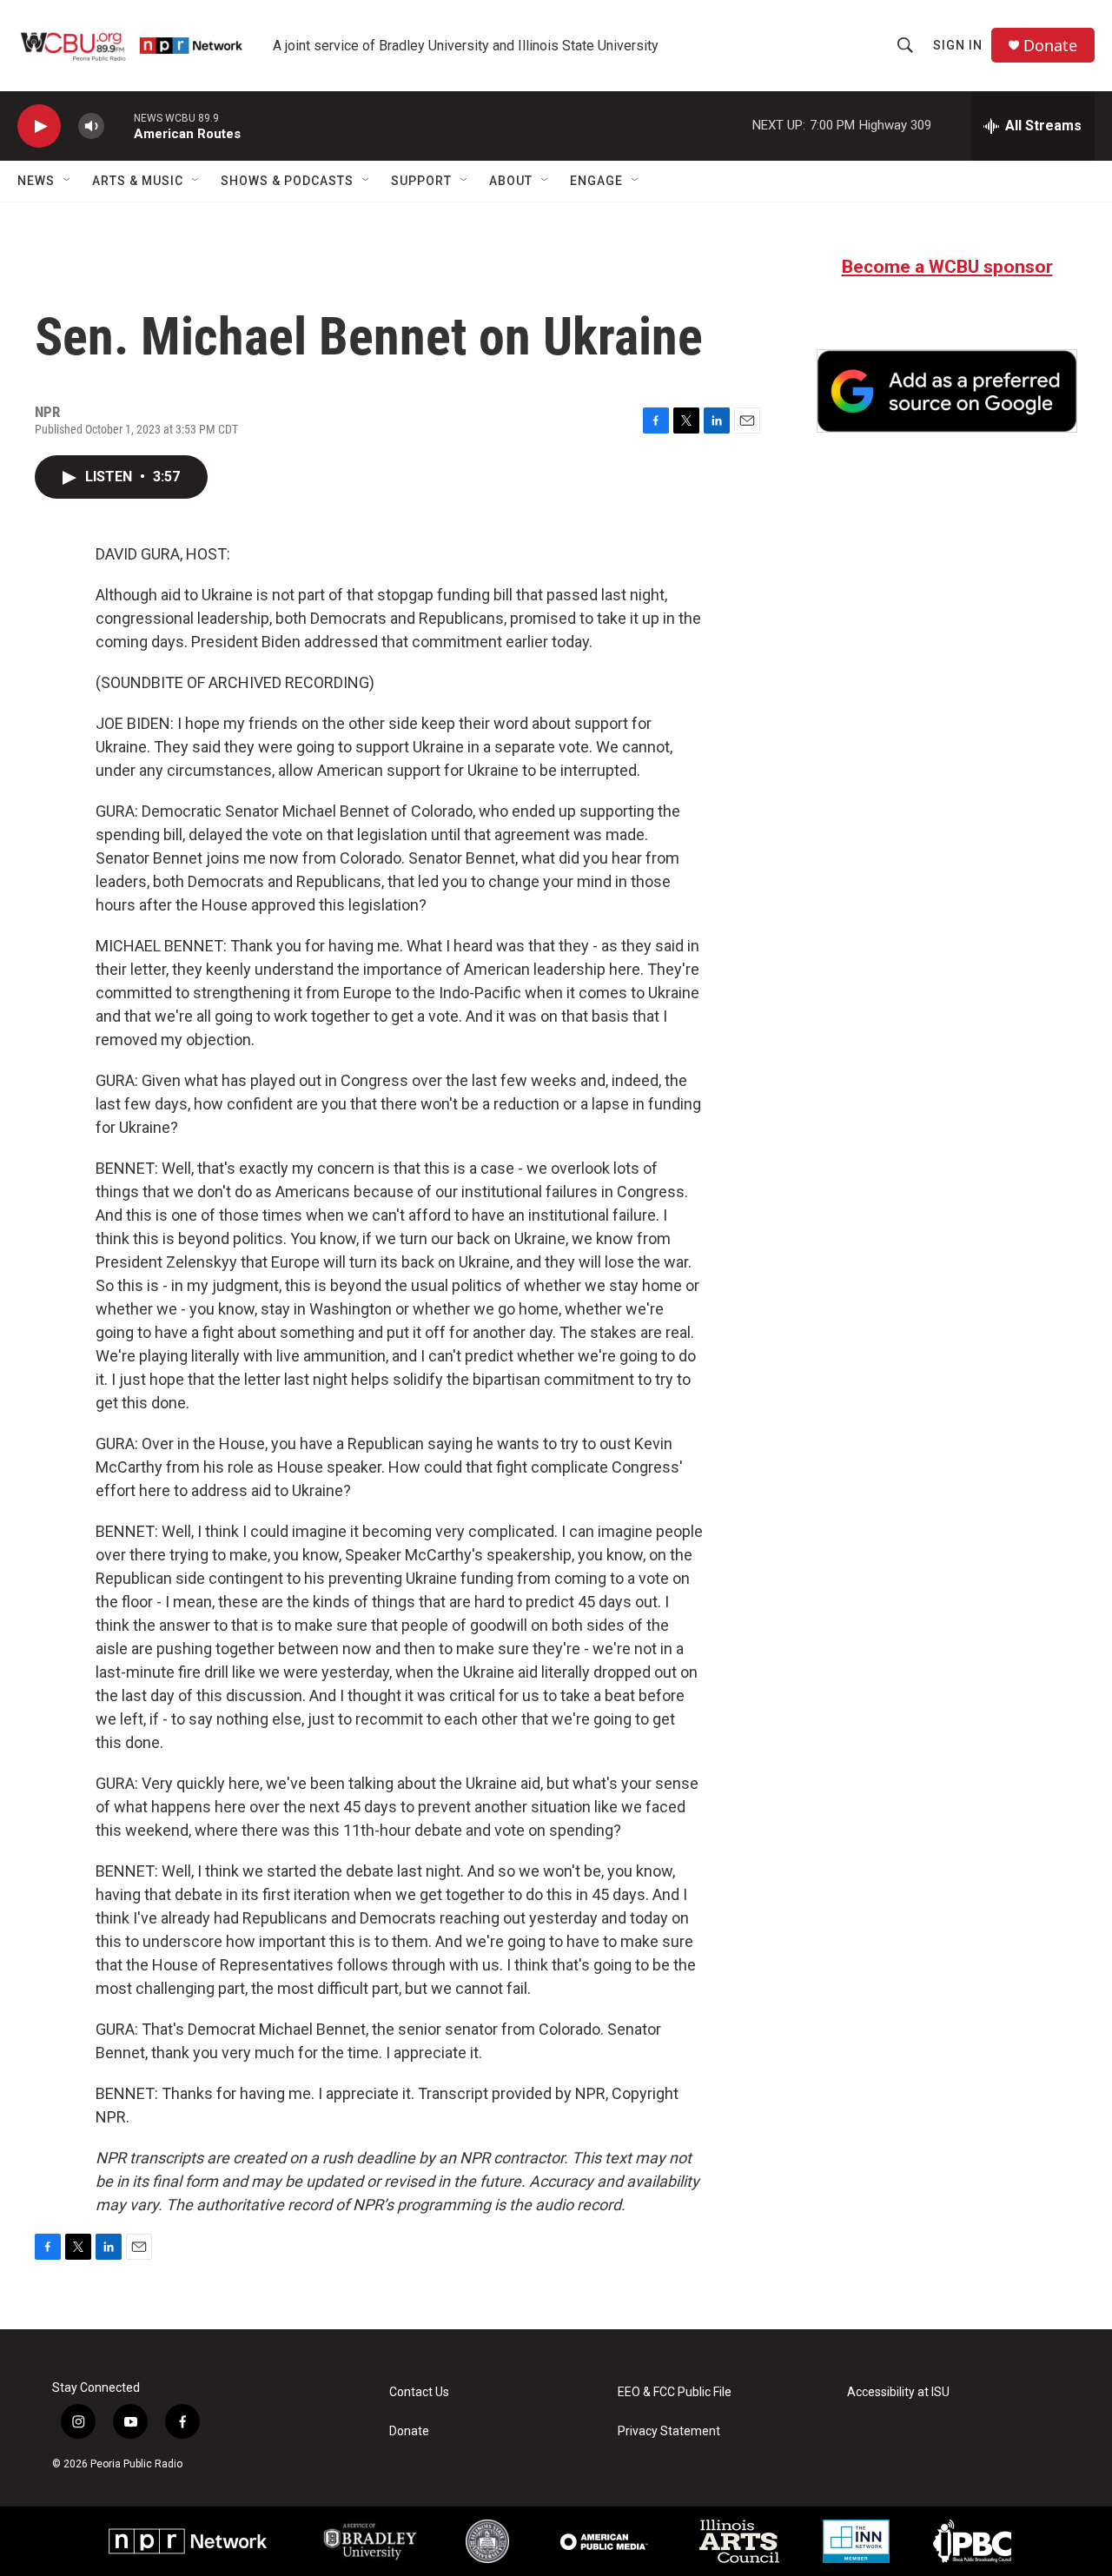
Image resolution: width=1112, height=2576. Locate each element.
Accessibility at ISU (898, 2392)
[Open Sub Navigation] (68, 181)
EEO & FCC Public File (675, 2392)
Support (421, 181)
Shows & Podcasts (287, 181)
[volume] (91, 126)
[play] (39, 126)
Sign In (958, 45)
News (36, 181)
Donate (1050, 46)
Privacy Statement (669, 2431)
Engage (596, 181)
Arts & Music (138, 181)
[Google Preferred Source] (947, 391)
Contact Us (419, 2392)
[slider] (119, 126)
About (511, 181)
